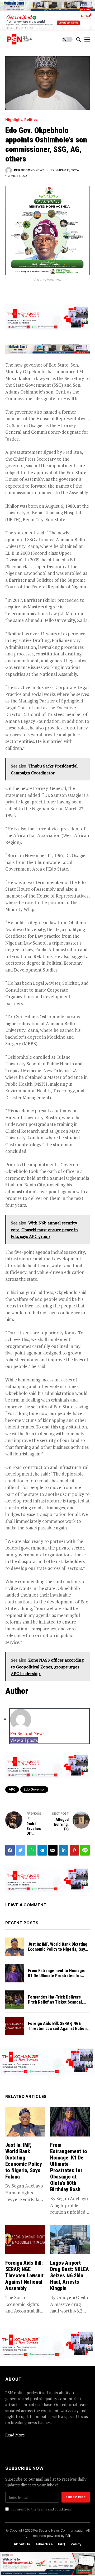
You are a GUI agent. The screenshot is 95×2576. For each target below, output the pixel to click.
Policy (76, 2544)
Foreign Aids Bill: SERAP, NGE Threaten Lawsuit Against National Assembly (59, 2029)
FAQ (62, 2544)
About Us (22, 2544)
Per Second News (29, 170)
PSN (68, 2536)
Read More (15, 2435)
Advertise (44, 2544)
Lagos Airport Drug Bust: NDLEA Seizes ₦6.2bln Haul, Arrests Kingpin (70, 2276)
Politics (31, 120)
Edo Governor (34, 1789)
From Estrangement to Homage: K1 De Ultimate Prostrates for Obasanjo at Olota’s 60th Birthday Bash (57, 1978)
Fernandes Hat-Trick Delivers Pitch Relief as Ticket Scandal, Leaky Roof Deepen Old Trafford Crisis (57, 2005)
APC (12, 1789)
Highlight (14, 120)
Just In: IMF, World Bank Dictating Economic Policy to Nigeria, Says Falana (58, 1949)
